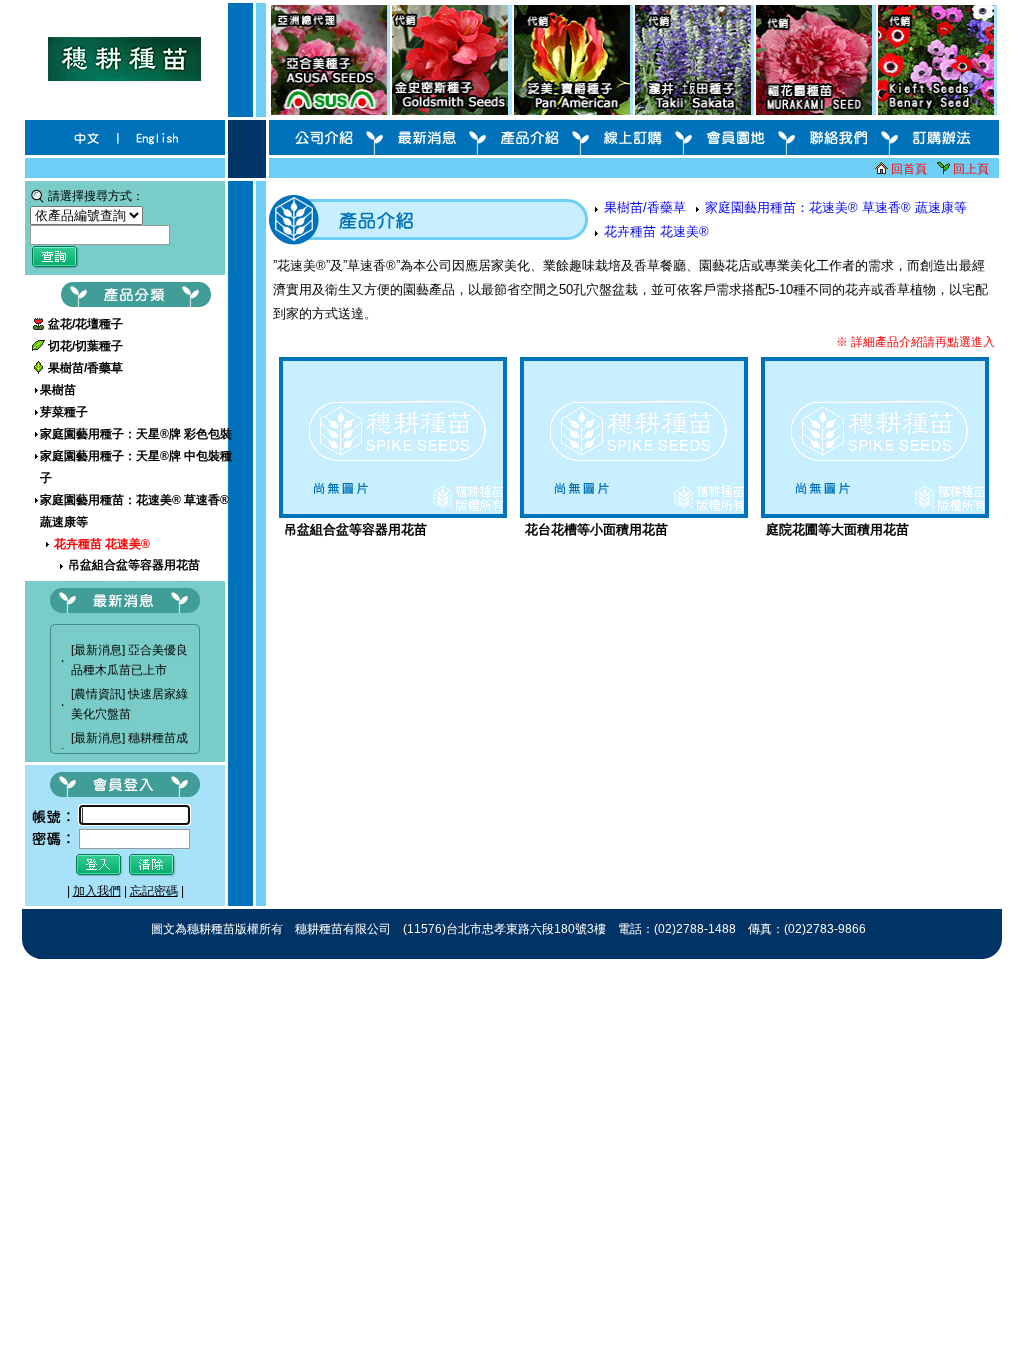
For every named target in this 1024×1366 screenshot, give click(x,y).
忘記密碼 (154, 891)
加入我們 (97, 891)
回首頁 (909, 169)
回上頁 (971, 169)
